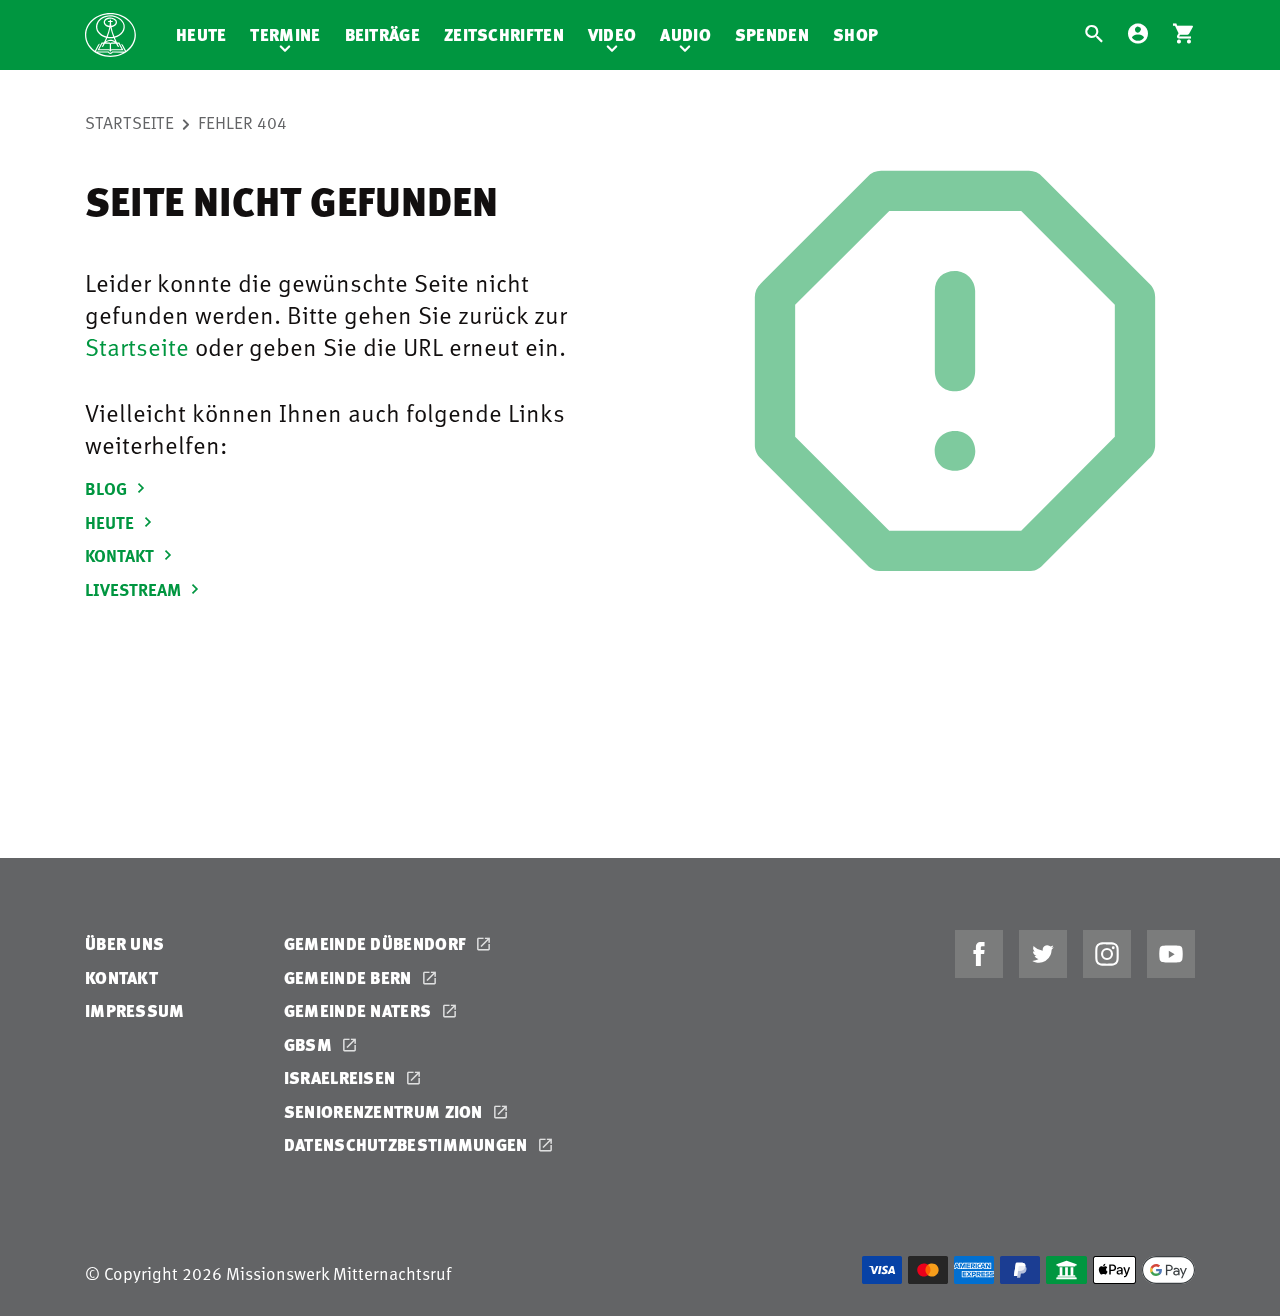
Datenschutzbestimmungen (408, 1144)
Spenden (772, 34)
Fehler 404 (242, 122)
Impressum (135, 1010)
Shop (855, 34)
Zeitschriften (504, 34)
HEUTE (111, 522)
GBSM (310, 1044)
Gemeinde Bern (350, 977)
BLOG (108, 488)
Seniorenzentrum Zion (385, 1111)
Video (612, 34)
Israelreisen (342, 1077)
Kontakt (121, 977)
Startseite (129, 122)
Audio (685, 34)
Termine (285, 34)
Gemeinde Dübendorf (377, 943)
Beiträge (382, 34)
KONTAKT (121, 555)
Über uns (124, 943)
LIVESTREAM (135, 589)
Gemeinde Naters (360, 1010)
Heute (201, 34)
